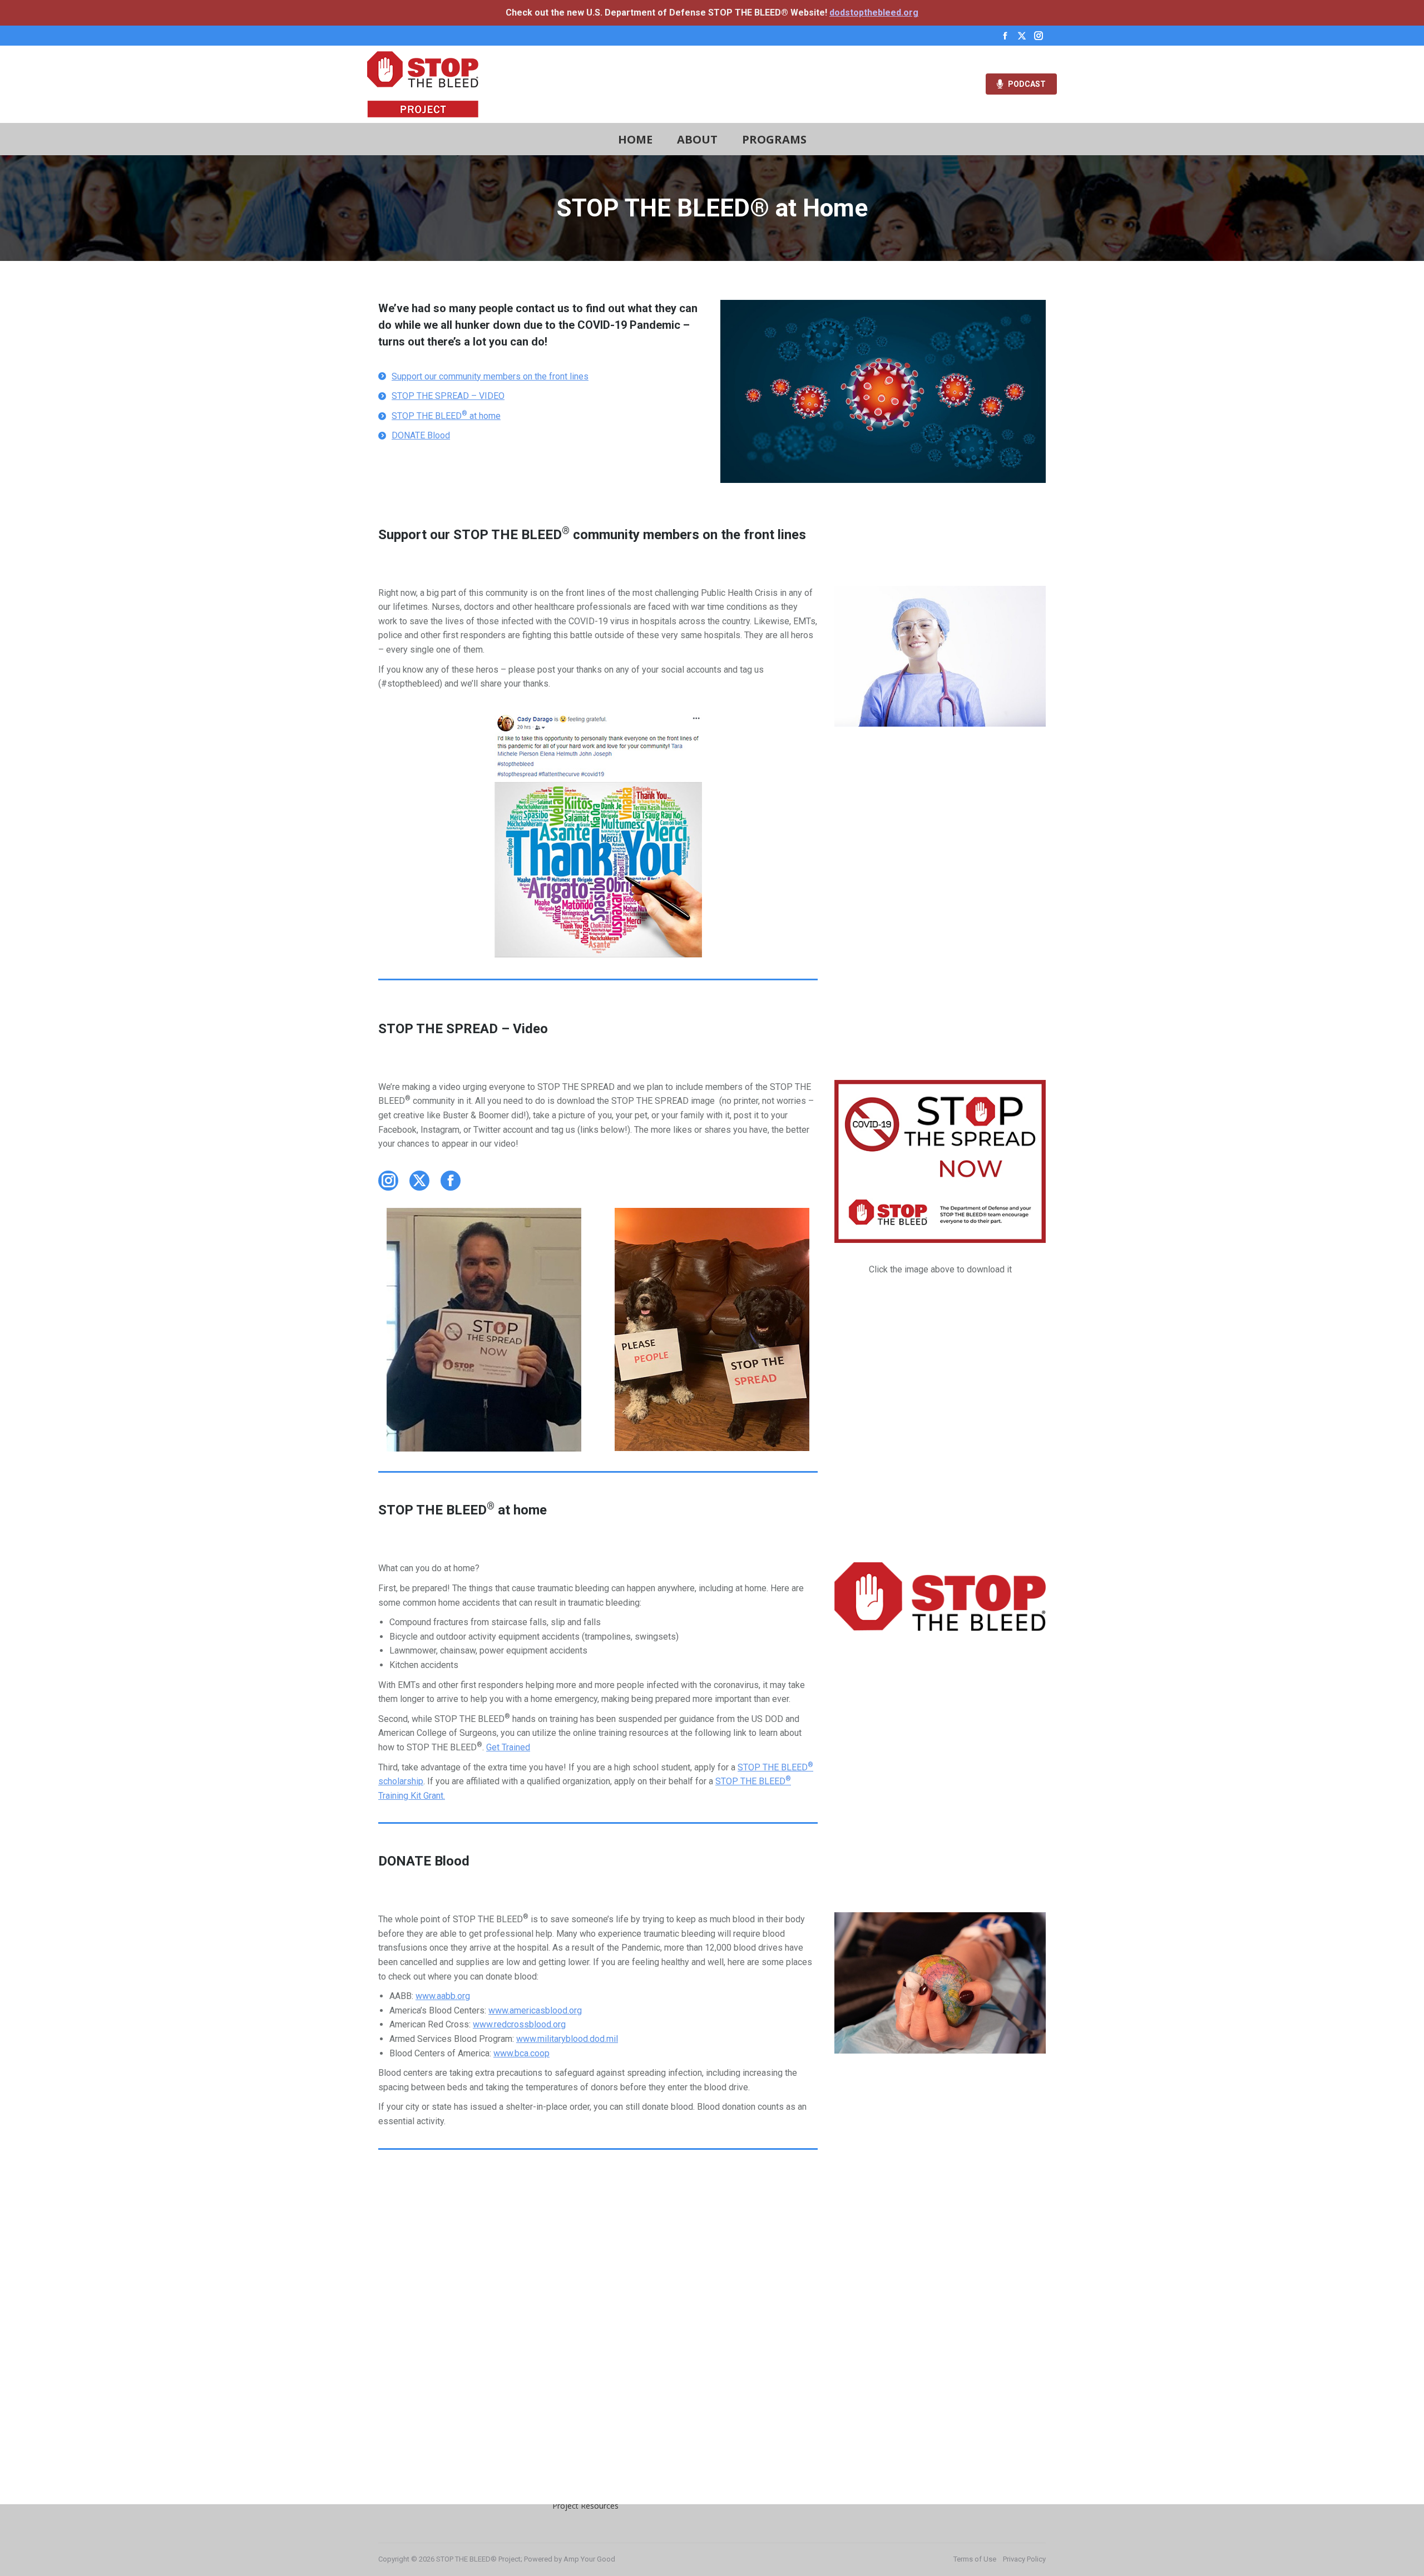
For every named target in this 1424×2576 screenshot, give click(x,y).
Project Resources (585, 2506)
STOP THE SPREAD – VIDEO (448, 396)
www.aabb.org (443, 1996)
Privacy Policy (1024, 2559)
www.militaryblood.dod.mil (567, 2039)
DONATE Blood (421, 435)
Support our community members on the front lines (490, 376)
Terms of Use (975, 2559)
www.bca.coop (521, 2053)
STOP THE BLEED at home (446, 416)
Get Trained (508, 1747)
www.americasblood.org (535, 2010)
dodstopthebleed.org (874, 13)
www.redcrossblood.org (519, 2024)
